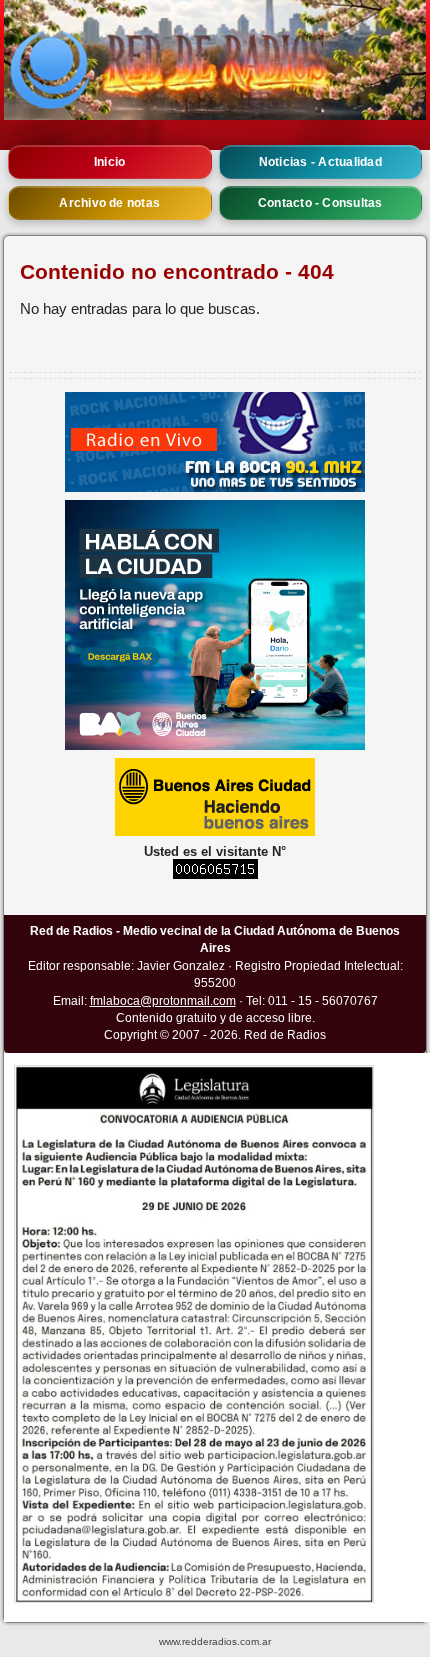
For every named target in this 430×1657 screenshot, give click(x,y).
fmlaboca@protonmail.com (163, 1001)
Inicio (109, 162)
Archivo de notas (109, 203)
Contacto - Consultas (320, 203)
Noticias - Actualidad (320, 162)
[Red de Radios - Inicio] (215, 60)
